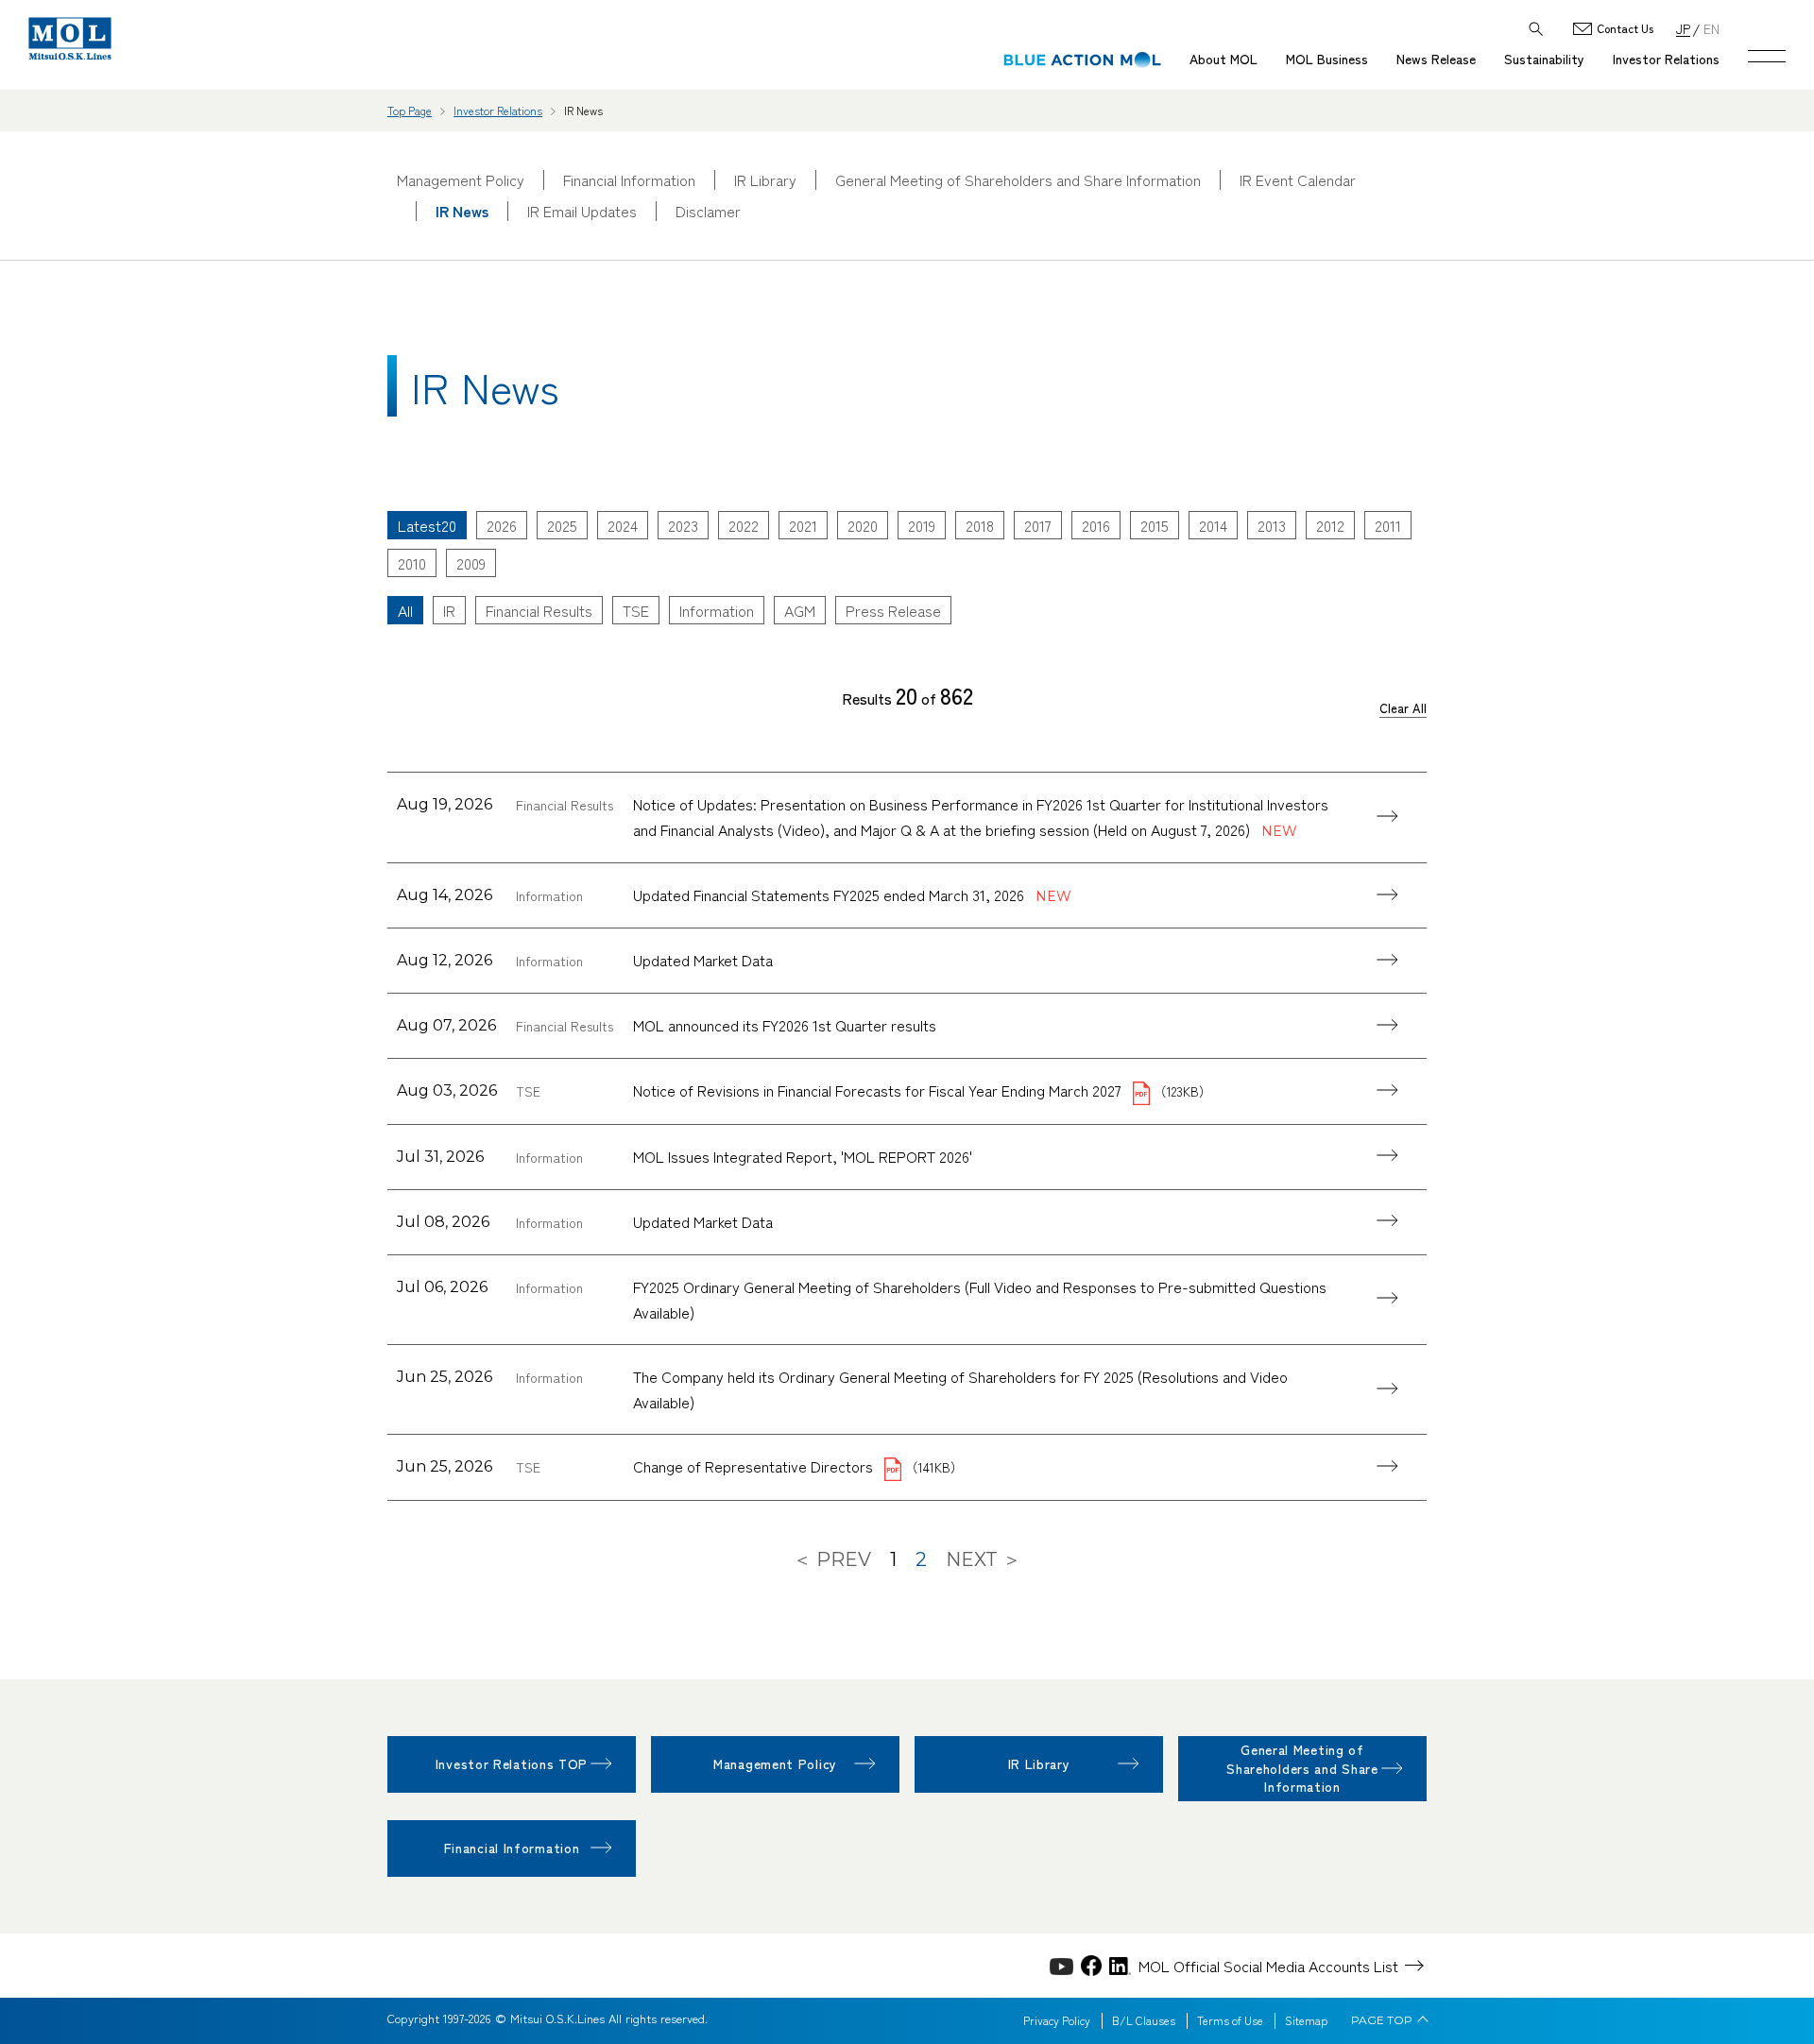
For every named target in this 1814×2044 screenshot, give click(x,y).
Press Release (893, 610)
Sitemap (1306, 2020)
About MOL (1224, 59)
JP (1683, 28)
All (405, 610)
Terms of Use (1230, 2020)
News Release (1436, 59)
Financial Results (539, 610)
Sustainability (1544, 59)
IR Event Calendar (1298, 180)
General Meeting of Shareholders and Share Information (1018, 180)
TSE (636, 610)
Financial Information (629, 180)
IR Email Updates (582, 211)
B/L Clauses (1144, 2020)
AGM (800, 610)
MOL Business (1327, 59)
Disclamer (708, 211)
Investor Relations (1666, 59)
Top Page (410, 110)
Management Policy (461, 180)
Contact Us (1625, 29)
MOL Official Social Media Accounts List (1268, 1966)
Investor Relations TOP (512, 1763)
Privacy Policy (1057, 2020)
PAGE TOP (1382, 2020)
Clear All (1403, 708)
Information (717, 610)
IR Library (765, 180)
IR (449, 610)
